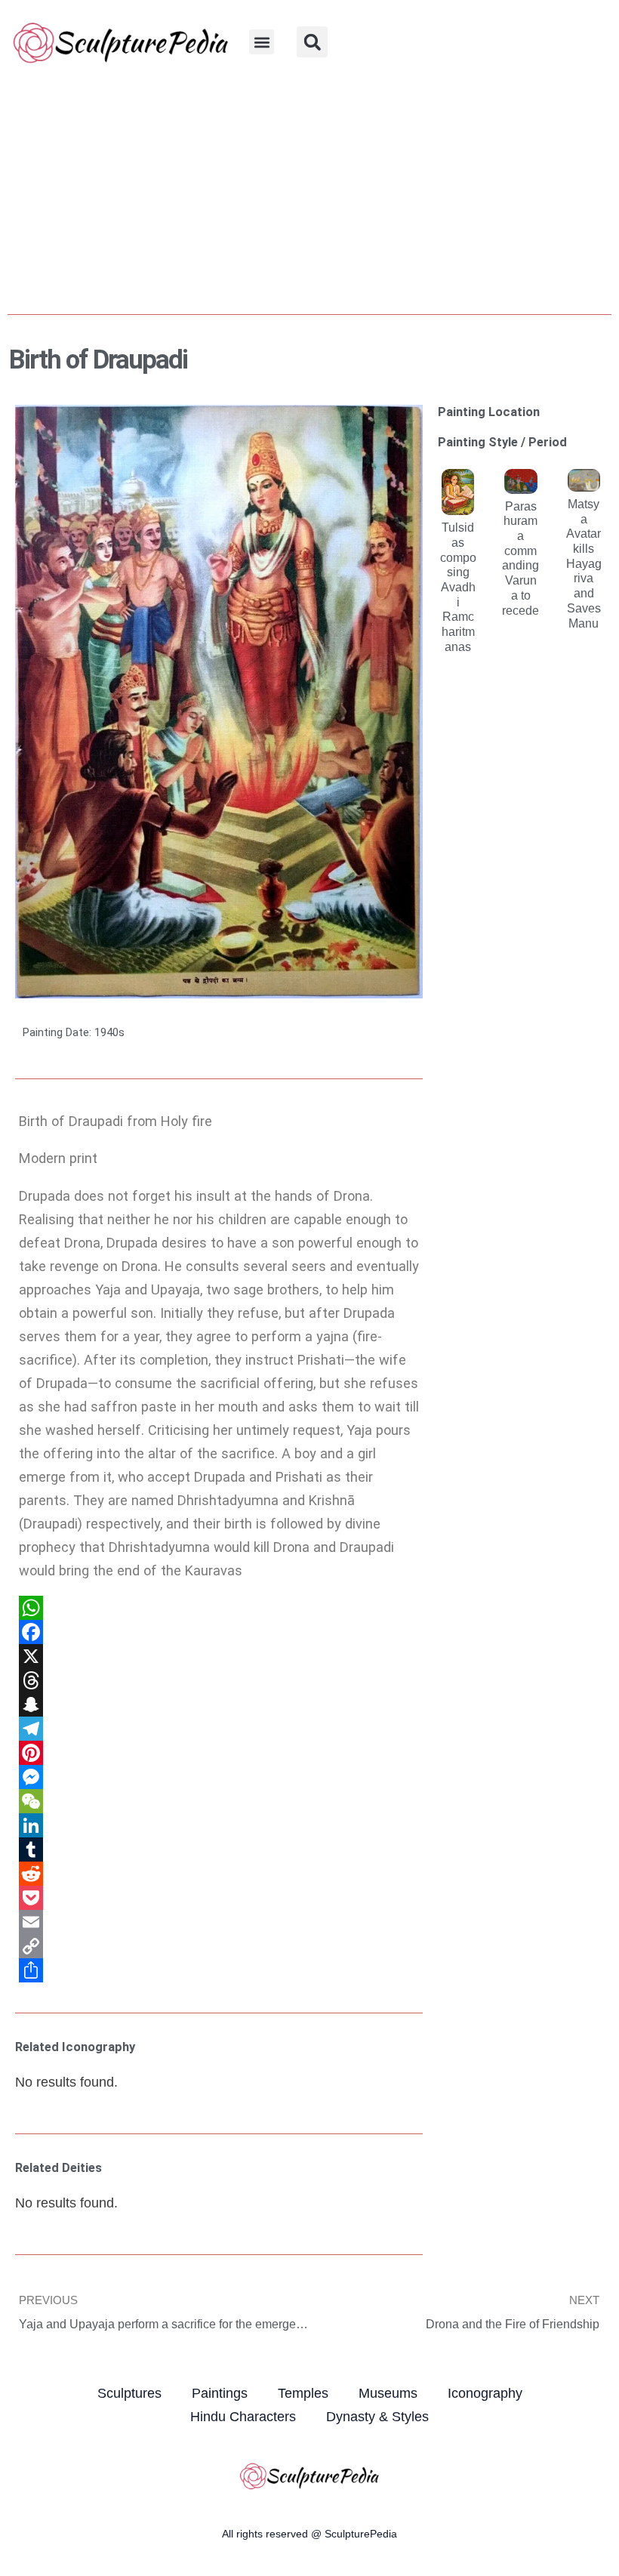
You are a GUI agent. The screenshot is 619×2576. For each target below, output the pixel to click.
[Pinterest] (219, 1753)
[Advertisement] (309, 197)
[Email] (219, 1922)
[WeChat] (219, 1801)
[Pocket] (219, 1898)
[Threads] (219, 1680)
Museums (388, 2393)
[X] (219, 1656)
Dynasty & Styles (377, 2416)
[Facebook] (219, 1632)
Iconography (485, 2393)
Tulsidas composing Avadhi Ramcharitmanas (458, 587)
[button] (262, 42)
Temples (303, 2393)
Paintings (220, 2393)
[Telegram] (219, 1729)
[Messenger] (219, 1777)
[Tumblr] (219, 1849)
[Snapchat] (219, 1704)
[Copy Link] (219, 1946)
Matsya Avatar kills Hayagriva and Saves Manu (584, 563)
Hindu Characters (243, 2416)
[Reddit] (219, 1874)
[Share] (219, 1970)
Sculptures (129, 2393)
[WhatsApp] (219, 1608)
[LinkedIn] (219, 1825)
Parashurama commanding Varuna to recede (520, 558)
